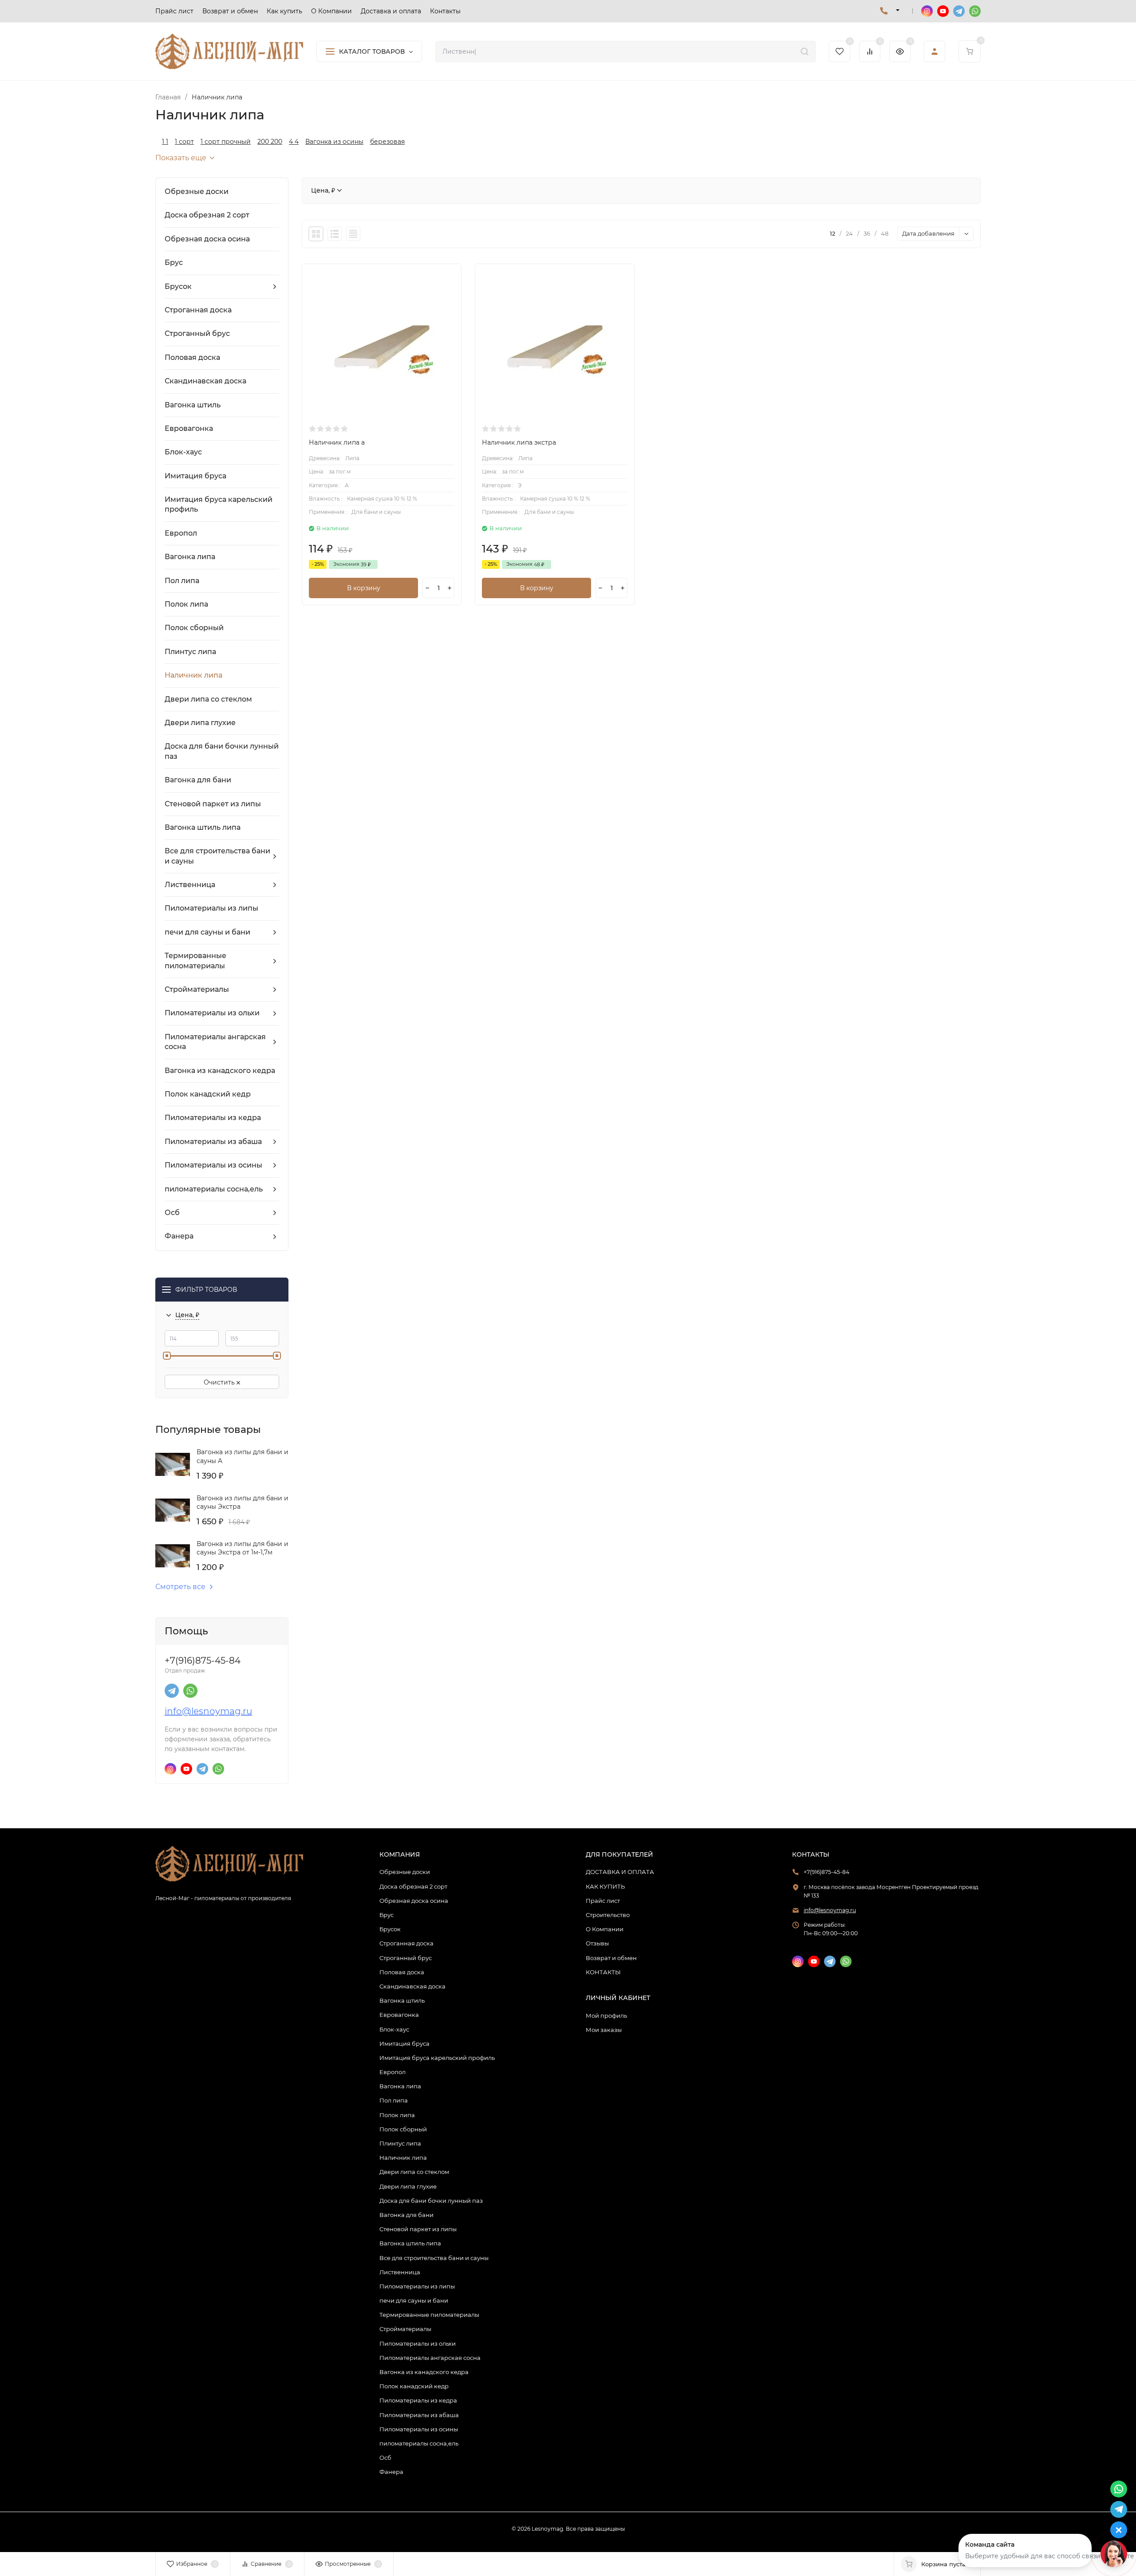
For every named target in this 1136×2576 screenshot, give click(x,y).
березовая (387, 142)
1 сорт (184, 142)
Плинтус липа (400, 2143)
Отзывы (597, 1943)
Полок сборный (403, 2129)
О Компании (605, 1929)
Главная (168, 97)
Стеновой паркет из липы (418, 2229)
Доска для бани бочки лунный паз (431, 2201)
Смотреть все (180, 1587)
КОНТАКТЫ (603, 1972)
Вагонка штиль (402, 2000)
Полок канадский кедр (414, 2386)
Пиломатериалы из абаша (419, 2415)
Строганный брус (406, 1958)
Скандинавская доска (412, 1986)
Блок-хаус (394, 2029)
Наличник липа (403, 2158)
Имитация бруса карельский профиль (437, 2058)
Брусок (390, 1929)
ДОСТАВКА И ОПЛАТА (620, 1872)
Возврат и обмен (611, 1958)
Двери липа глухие (408, 2186)
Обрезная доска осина (414, 1901)
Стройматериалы (405, 2329)
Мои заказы (604, 2030)
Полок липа (397, 2115)
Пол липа (394, 2100)
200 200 (270, 142)
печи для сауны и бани (414, 2300)
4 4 (294, 142)
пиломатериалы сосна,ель (419, 2443)
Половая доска (402, 1972)
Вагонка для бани (406, 2215)
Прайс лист (603, 1901)
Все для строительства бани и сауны (434, 2258)
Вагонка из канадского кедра (424, 2372)
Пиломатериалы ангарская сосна (430, 2358)
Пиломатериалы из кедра (418, 2400)
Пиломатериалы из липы (417, 2286)
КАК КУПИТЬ (605, 1886)
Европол (392, 2072)
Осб (385, 2458)
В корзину (364, 588)
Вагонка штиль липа (410, 2243)
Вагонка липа (400, 2086)
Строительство (608, 1915)
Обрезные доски (405, 1872)
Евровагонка (399, 2015)
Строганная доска (406, 1943)
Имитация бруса (404, 2043)
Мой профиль (606, 2016)
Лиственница (400, 2272)
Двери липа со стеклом (414, 2172)
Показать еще (181, 158)
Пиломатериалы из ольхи (418, 2343)
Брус (387, 1915)
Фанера (391, 2472)
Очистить (220, 1382)
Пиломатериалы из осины (419, 2429)
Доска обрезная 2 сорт (413, 1886)
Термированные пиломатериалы (429, 2315)
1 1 (165, 142)
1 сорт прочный (226, 142)
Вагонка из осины (334, 142)
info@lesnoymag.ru (208, 1711)
